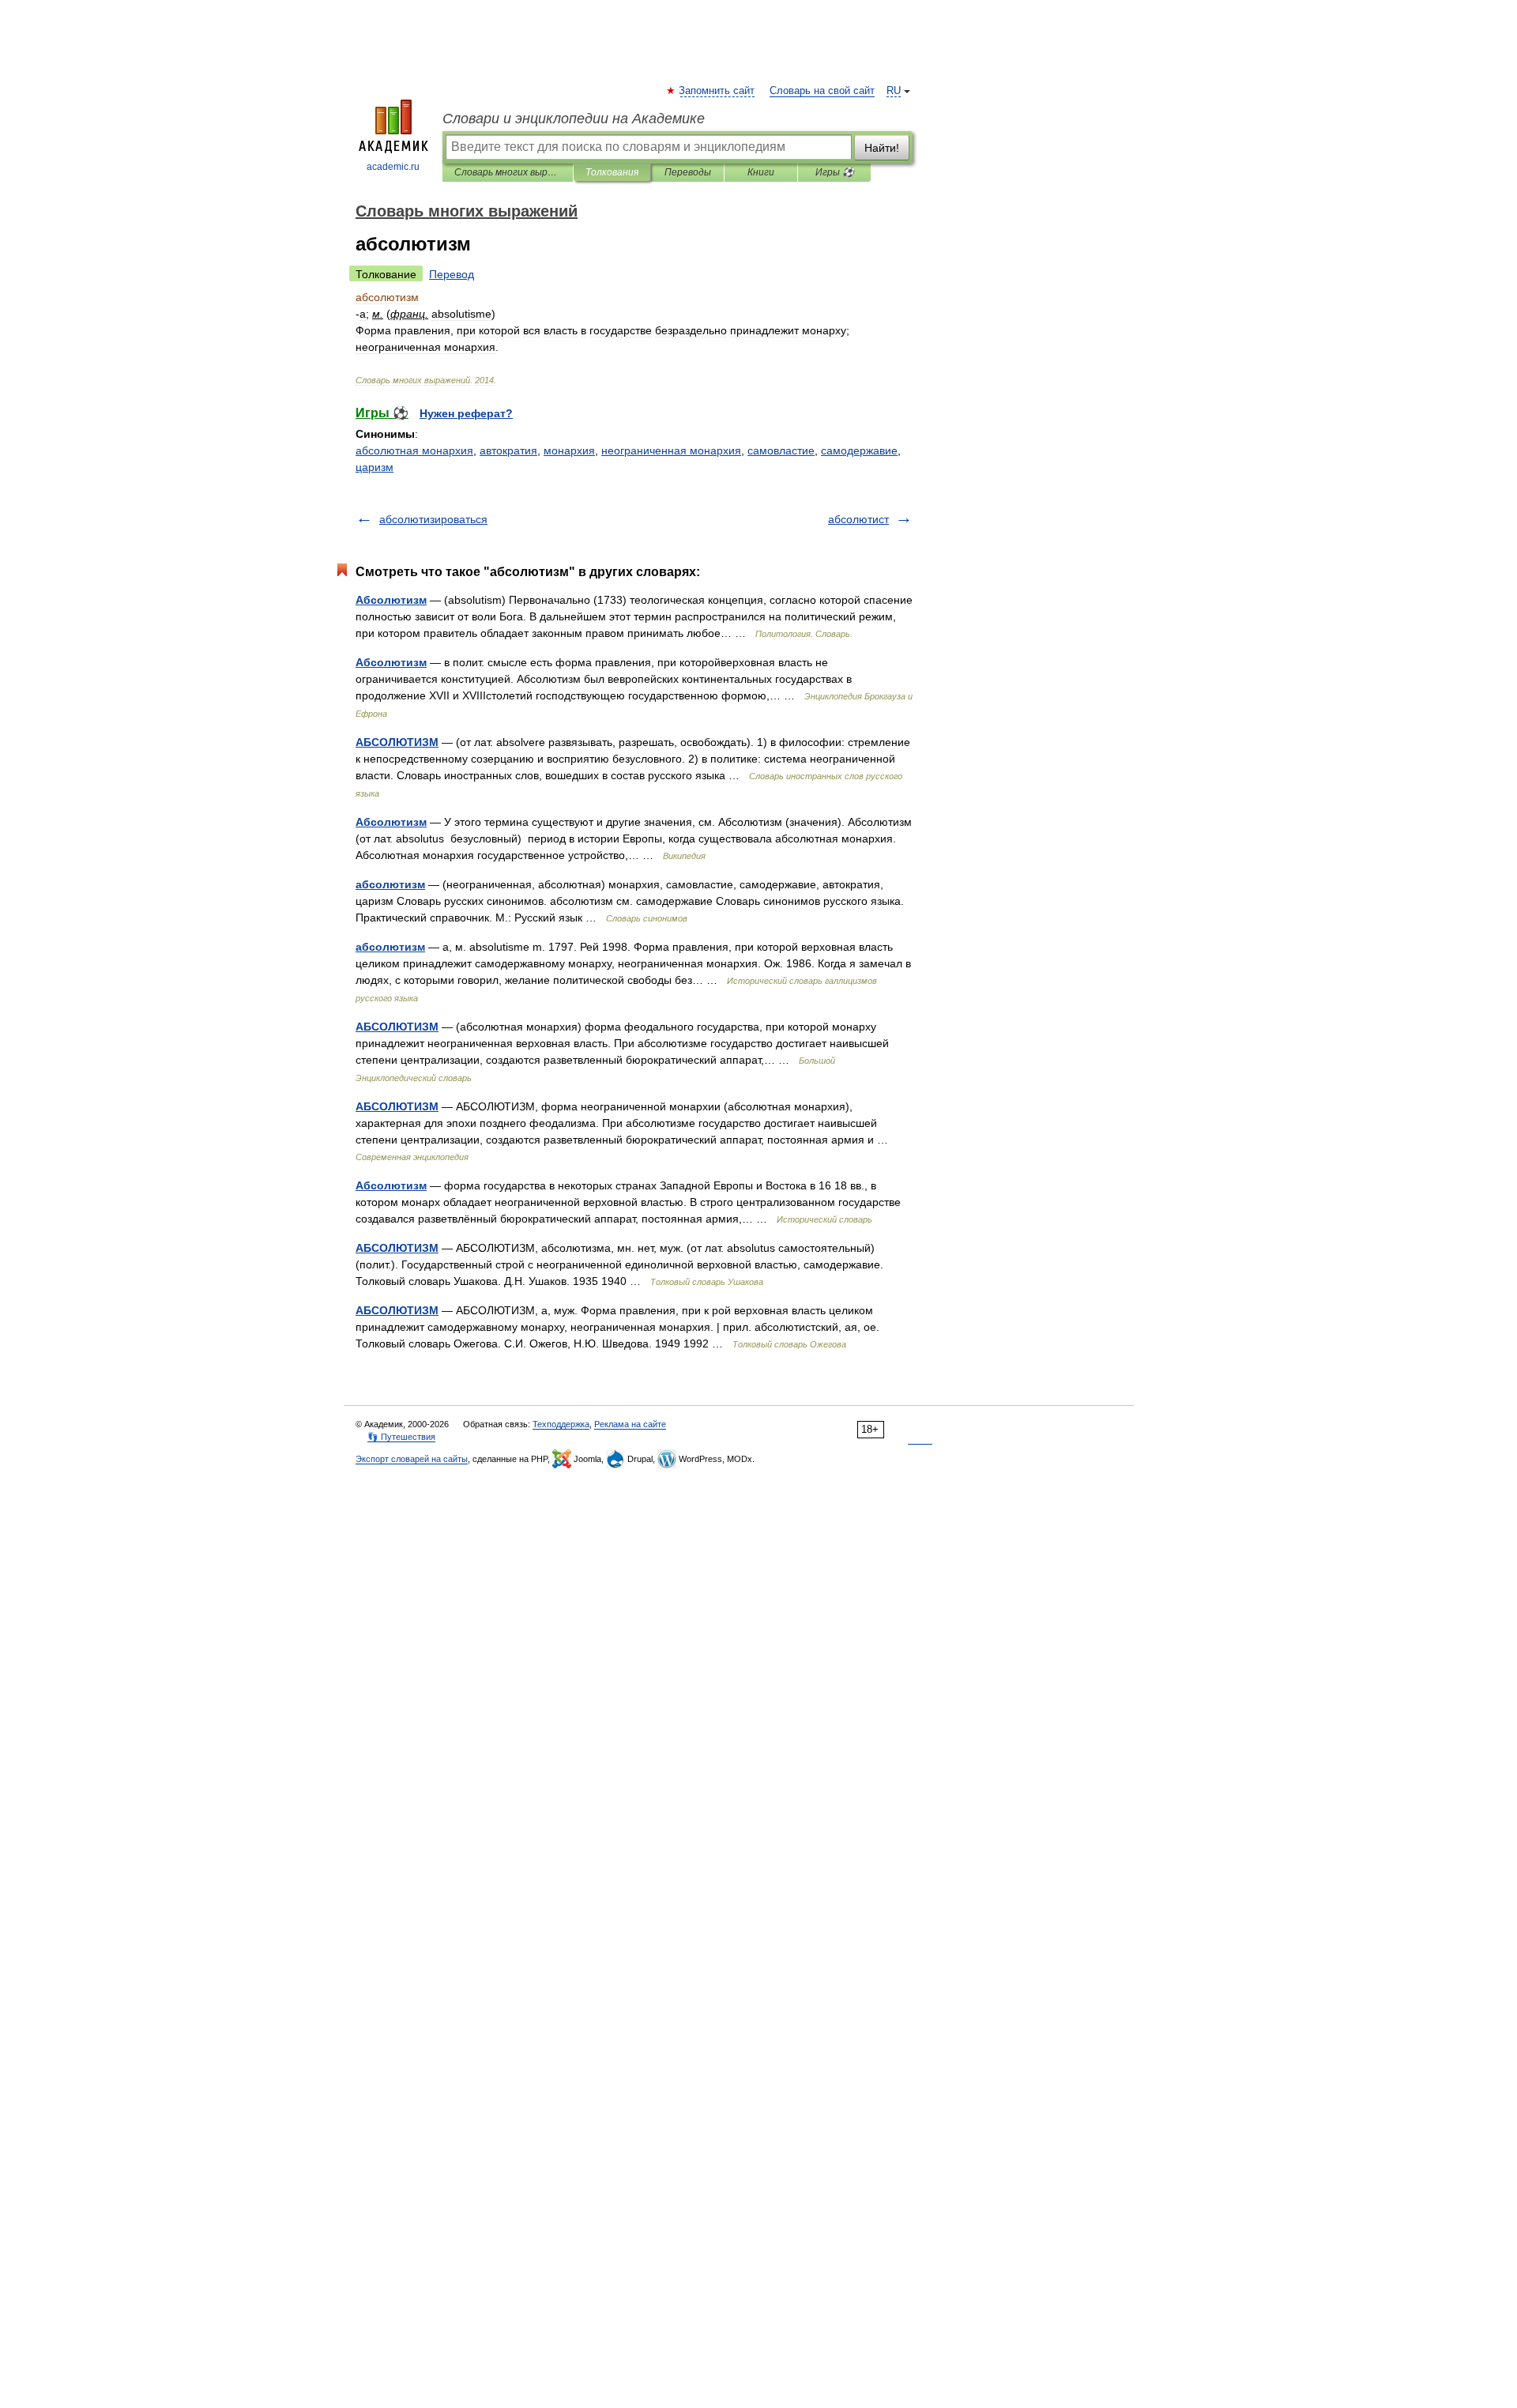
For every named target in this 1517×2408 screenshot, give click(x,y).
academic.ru (393, 167)
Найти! (882, 148)
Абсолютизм (391, 600)
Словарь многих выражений (508, 172)
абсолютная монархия (414, 450)
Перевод (452, 274)
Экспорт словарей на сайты (412, 1459)
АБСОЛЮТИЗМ (397, 742)
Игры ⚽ (835, 172)
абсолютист (858, 519)
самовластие (781, 450)
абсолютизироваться (433, 519)
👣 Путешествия (401, 1437)
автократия (508, 450)
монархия (569, 450)
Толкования (612, 172)
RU (894, 91)
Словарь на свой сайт (822, 91)
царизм (375, 467)
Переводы (688, 172)
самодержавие (859, 450)
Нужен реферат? (466, 413)
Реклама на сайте (630, 1424)
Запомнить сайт (717, 91)
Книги (761, 172)
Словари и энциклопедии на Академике (574, 119)
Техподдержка (561, 1424)
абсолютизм (390, 884)
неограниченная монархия (671, 450)
